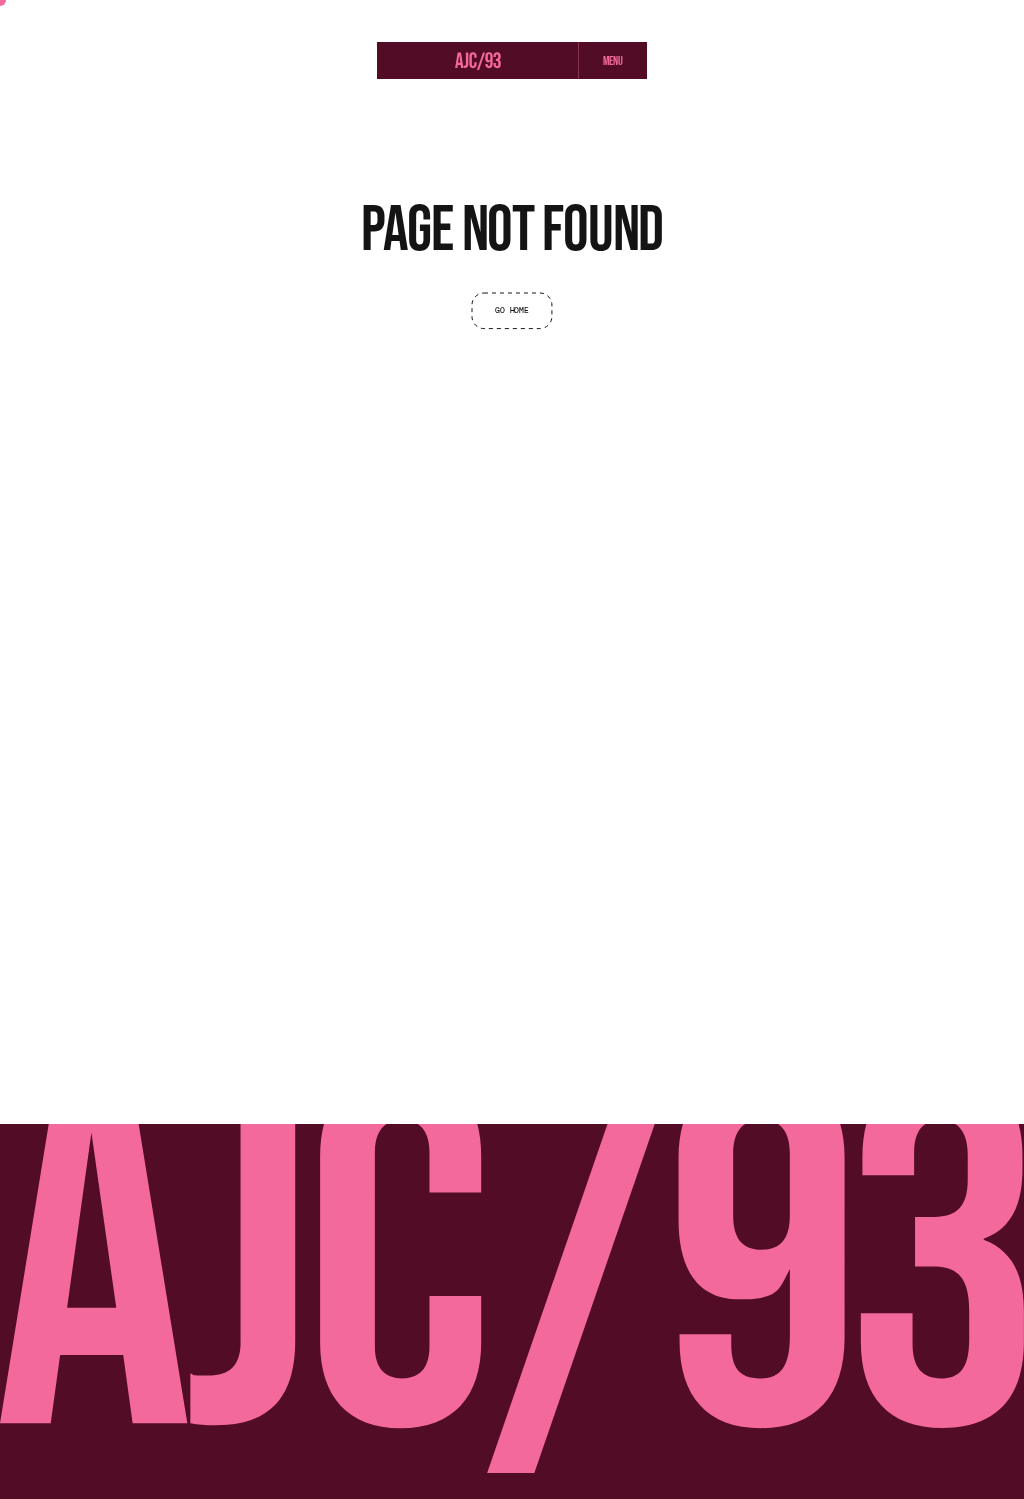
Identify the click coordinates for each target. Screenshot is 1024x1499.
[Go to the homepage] (478, 63)
